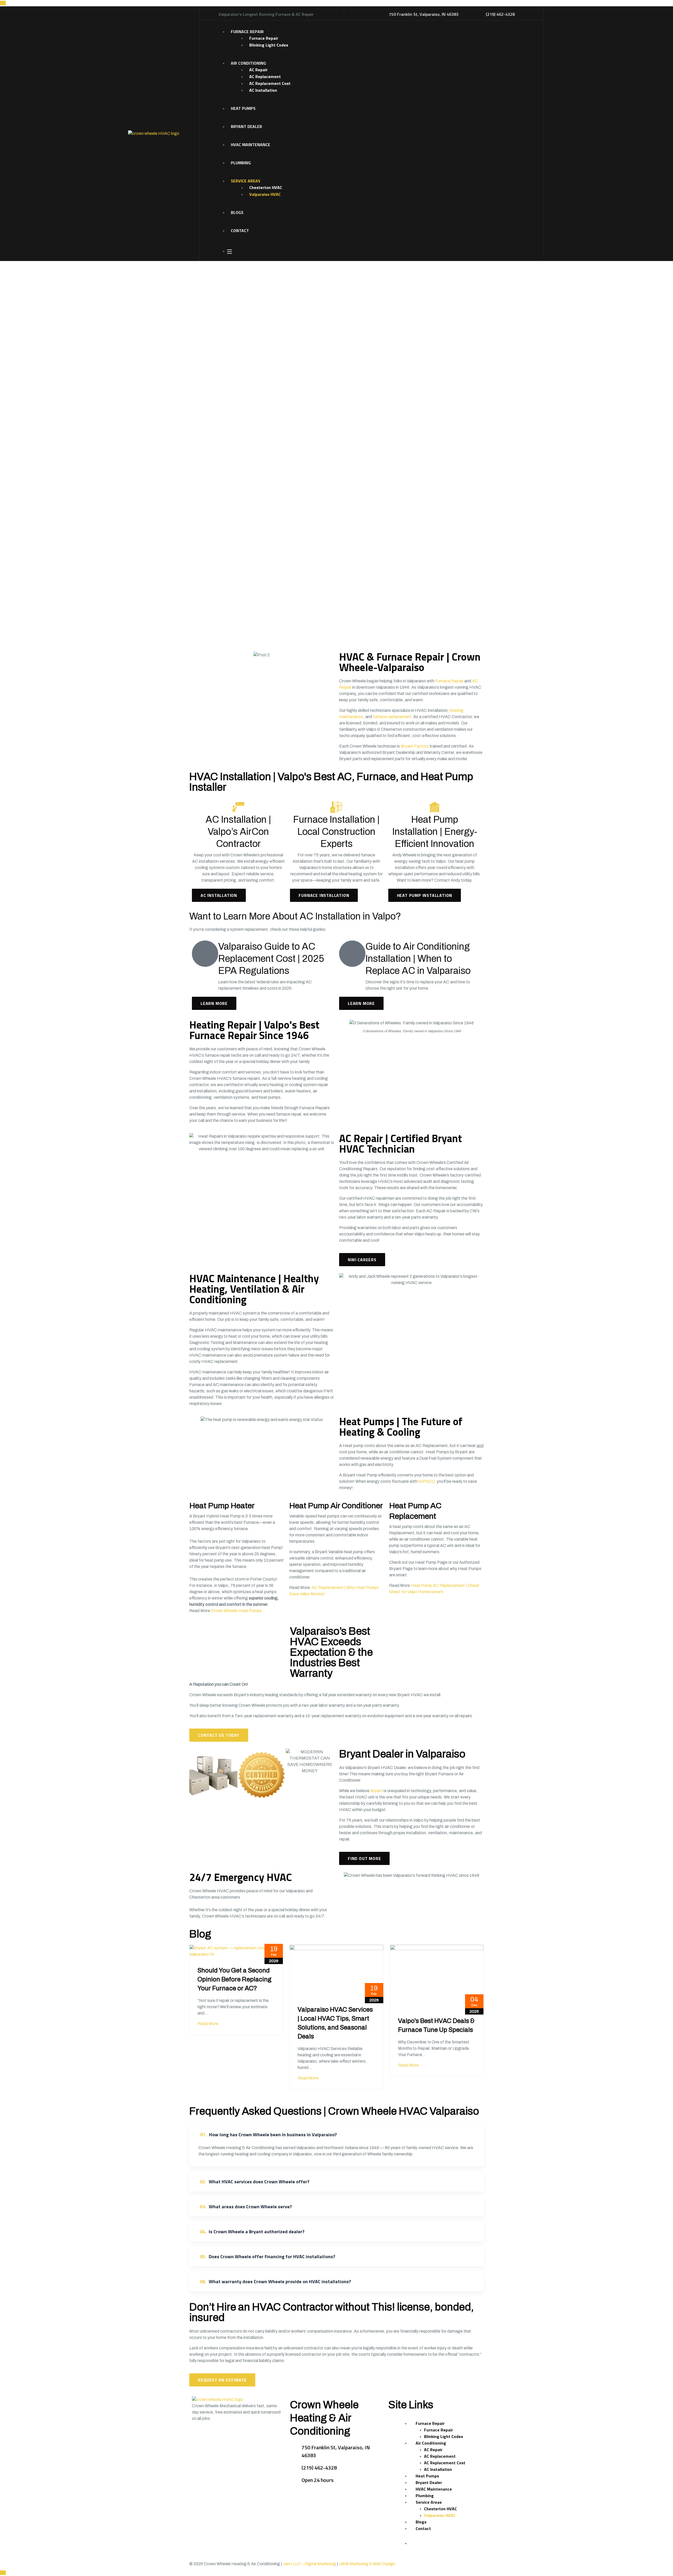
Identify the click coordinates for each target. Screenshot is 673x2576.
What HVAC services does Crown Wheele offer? (255, 2182)
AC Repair (258, 70)
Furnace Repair (247, 32)
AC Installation (263, 90)
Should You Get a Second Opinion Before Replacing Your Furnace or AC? (234, 1979)
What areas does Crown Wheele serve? (246, 2207)
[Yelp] (212, 2438)
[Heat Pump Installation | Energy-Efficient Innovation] (435, 807)
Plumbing (241, 163)
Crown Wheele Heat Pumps (236, 1611)
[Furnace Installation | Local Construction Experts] (336, 807)
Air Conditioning (248, 63)
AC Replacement (265, 76)
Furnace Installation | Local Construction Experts (336, 832)
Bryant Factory (415, 746)
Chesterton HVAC (266, 187)
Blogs (237, 212)
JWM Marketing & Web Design (367, 2564)
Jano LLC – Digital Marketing (309, 2564)
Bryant (376, 1791)
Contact (240, 231)
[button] (262, 1804)
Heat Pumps (243, 108)
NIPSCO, (427, 1481)
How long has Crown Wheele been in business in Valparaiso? (268, 2135)
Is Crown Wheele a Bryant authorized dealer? (252, 2232)
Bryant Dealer (246, 126)
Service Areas (246, 181)
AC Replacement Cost (270, 83)
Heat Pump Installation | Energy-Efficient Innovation (435, 832)
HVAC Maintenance (251, 145)
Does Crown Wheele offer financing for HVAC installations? (267, 2256)
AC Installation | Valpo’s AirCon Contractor (238, 832)
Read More (208, 2024)
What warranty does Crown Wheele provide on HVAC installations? (275, 2281)
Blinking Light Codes (269, 45)
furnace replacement (392, 717)
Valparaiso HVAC (265, 194)
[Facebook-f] (198, 2438)
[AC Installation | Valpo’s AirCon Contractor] (238, 807)
